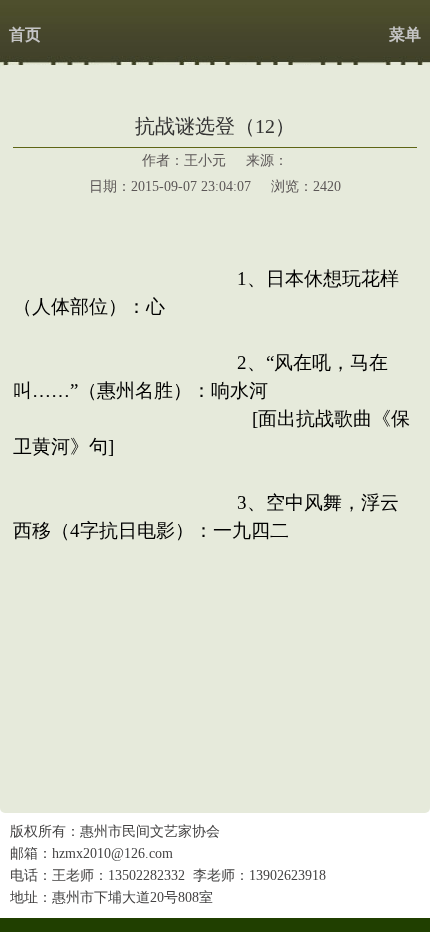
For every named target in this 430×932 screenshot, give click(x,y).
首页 (25, 34)
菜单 (405, 34)
